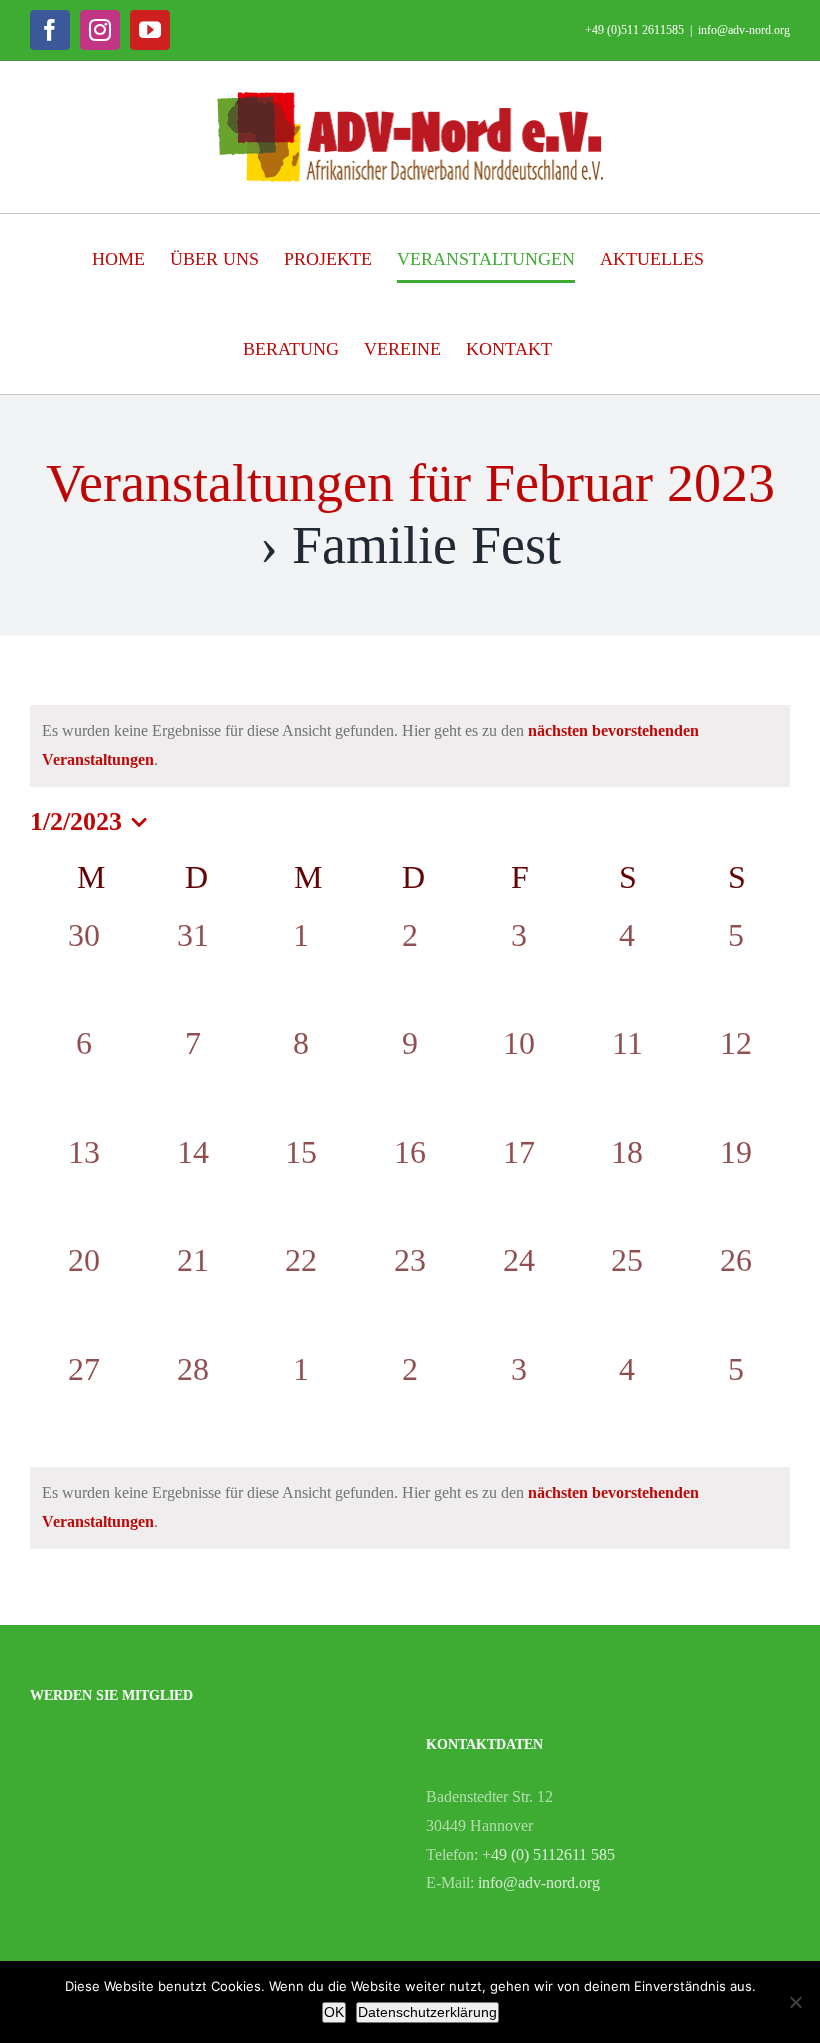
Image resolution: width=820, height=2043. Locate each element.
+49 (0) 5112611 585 (548, 1854)
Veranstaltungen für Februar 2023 (410, 483)
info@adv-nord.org (744, 30)
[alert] (410, 746)
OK (334, 2012)
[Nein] (795, 2002)
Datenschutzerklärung (427, 2012)
